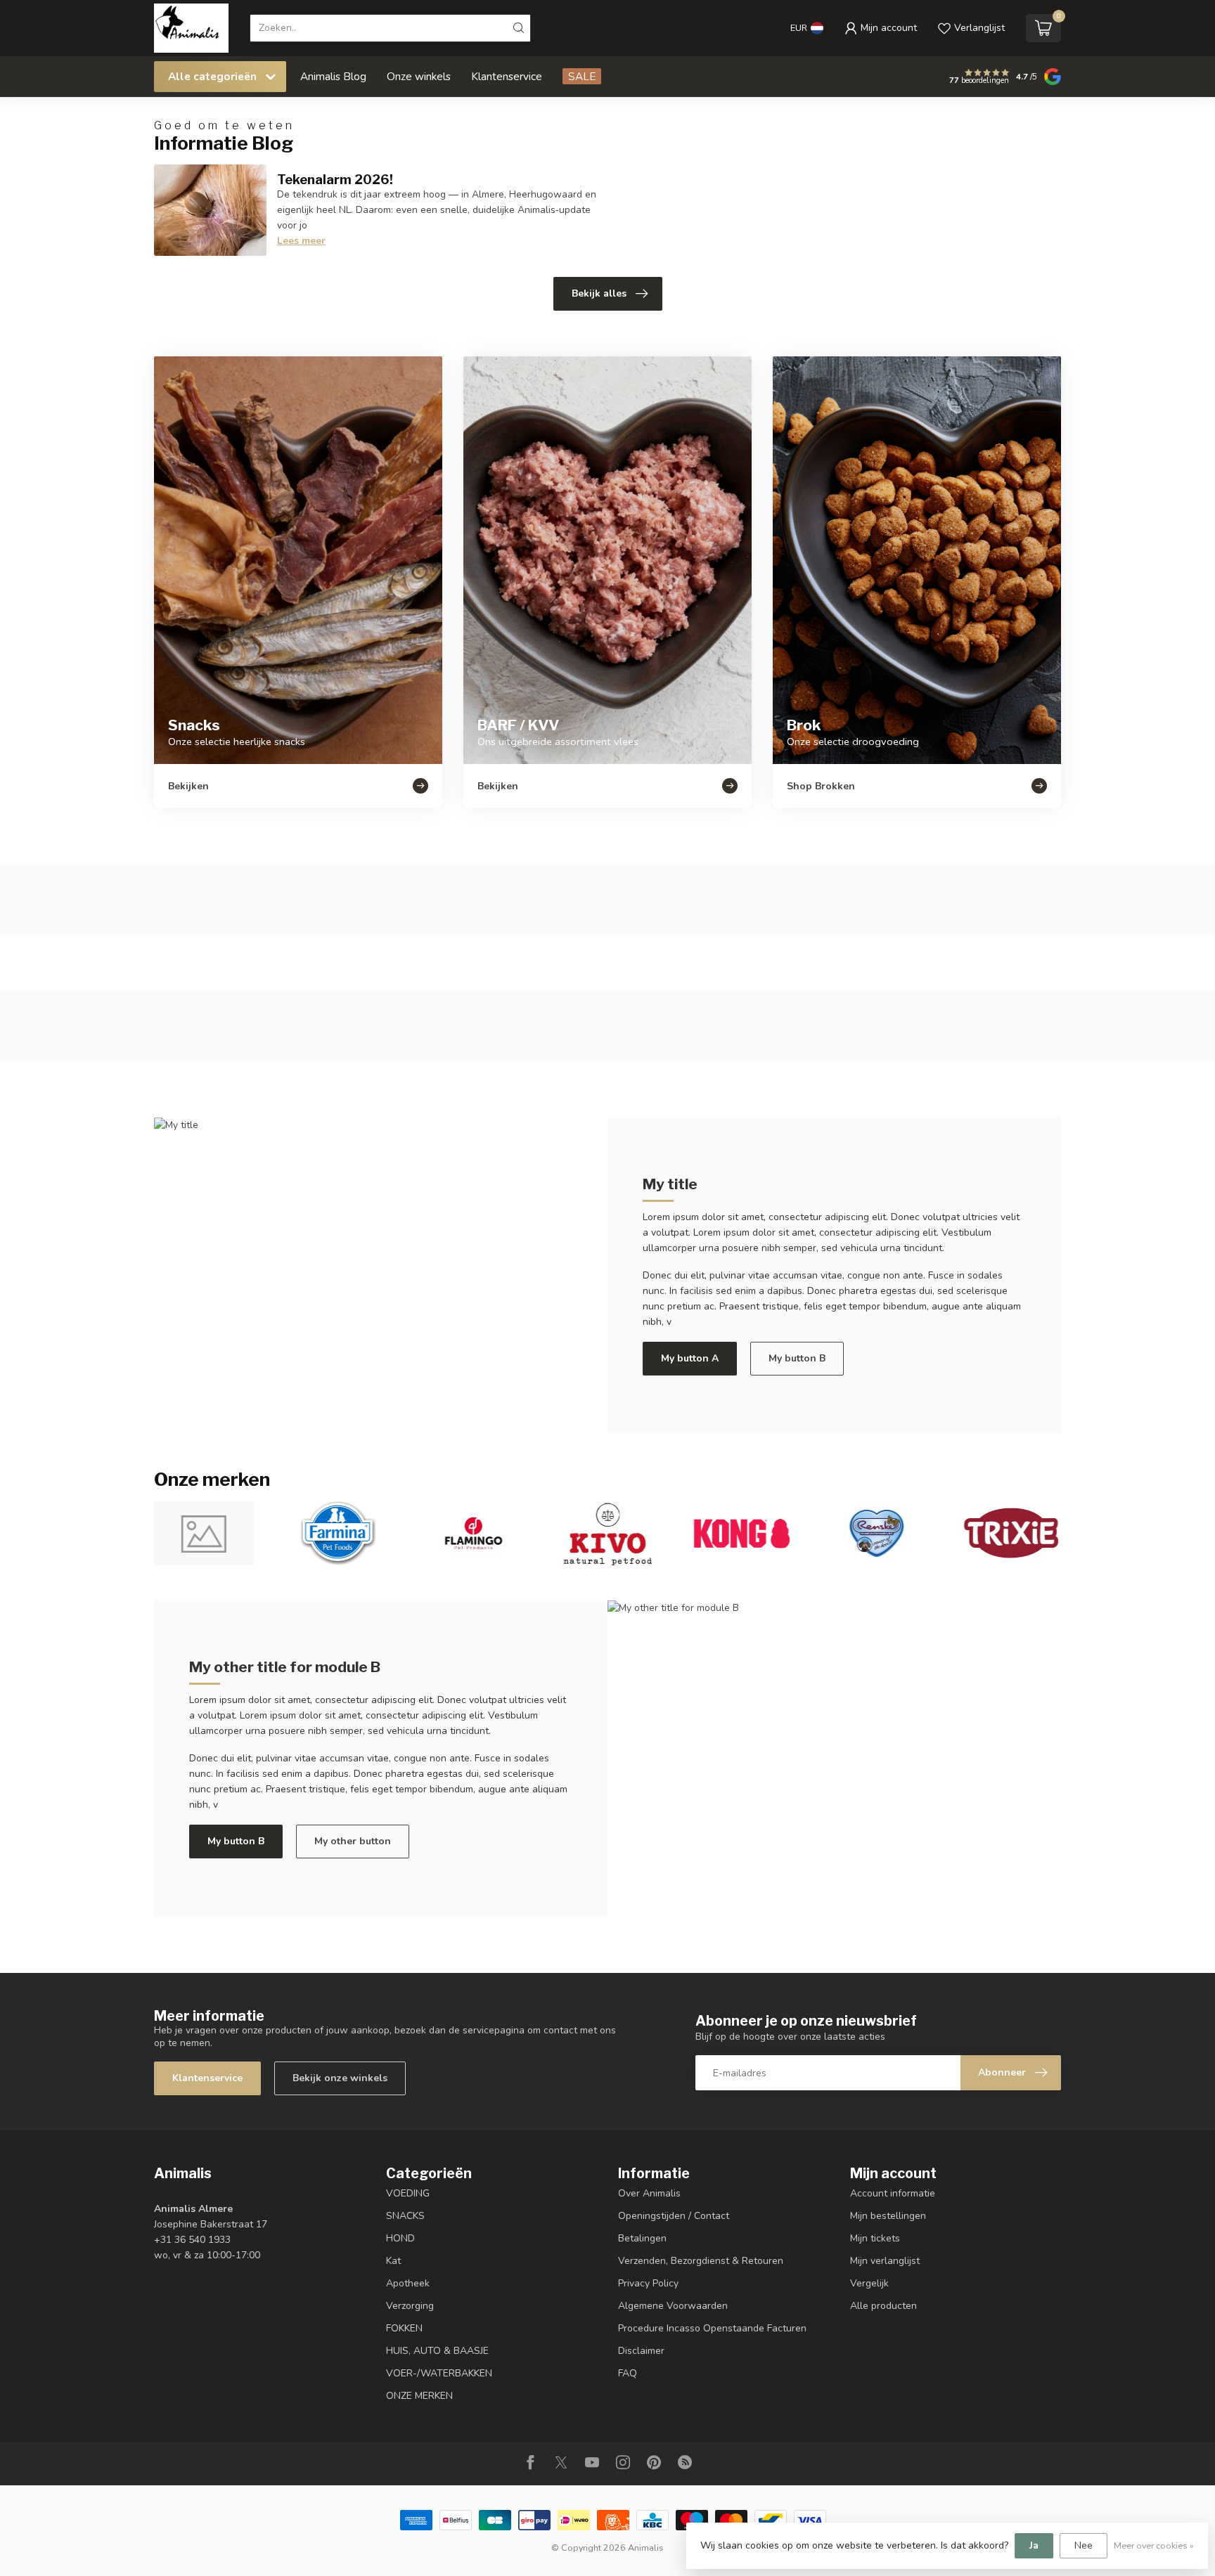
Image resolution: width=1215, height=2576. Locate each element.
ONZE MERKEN (419, 2396)
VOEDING (408, 2193)
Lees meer (301, 241)
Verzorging (410, 2306)
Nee (1084, 2545)
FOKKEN (404, 2328)
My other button (353, 1841)
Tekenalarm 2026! (335, 179)
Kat (393, 2261)
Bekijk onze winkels (340, 2078)
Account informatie (893, 2193)
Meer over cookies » (1154, 2545)
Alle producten (883, 2306)
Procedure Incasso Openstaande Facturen (712, 2328)
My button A (690, 1358)
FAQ (628, 2373)
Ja (1034, 2545)
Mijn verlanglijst (885, 2261)
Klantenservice (507, 76)
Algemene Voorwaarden (673, 2306)
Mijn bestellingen (888, 2216)
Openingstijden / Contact (674, 2216)
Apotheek (408, 2283)
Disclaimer (641, 2351)
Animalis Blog (333, 76)
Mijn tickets (875, 2238)
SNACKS (405, 2216)
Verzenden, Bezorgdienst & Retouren (701, 2261)
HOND (400, 2238)
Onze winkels (419, 76)
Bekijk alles (599, 293)
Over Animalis (649, 2193)
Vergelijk (869, 2283)
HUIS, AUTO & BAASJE (437, 2351)
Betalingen (642, 2238)
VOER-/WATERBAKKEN (439, 2373)
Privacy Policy (648, 2283)
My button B (797, 1358)
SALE (582, 76)
